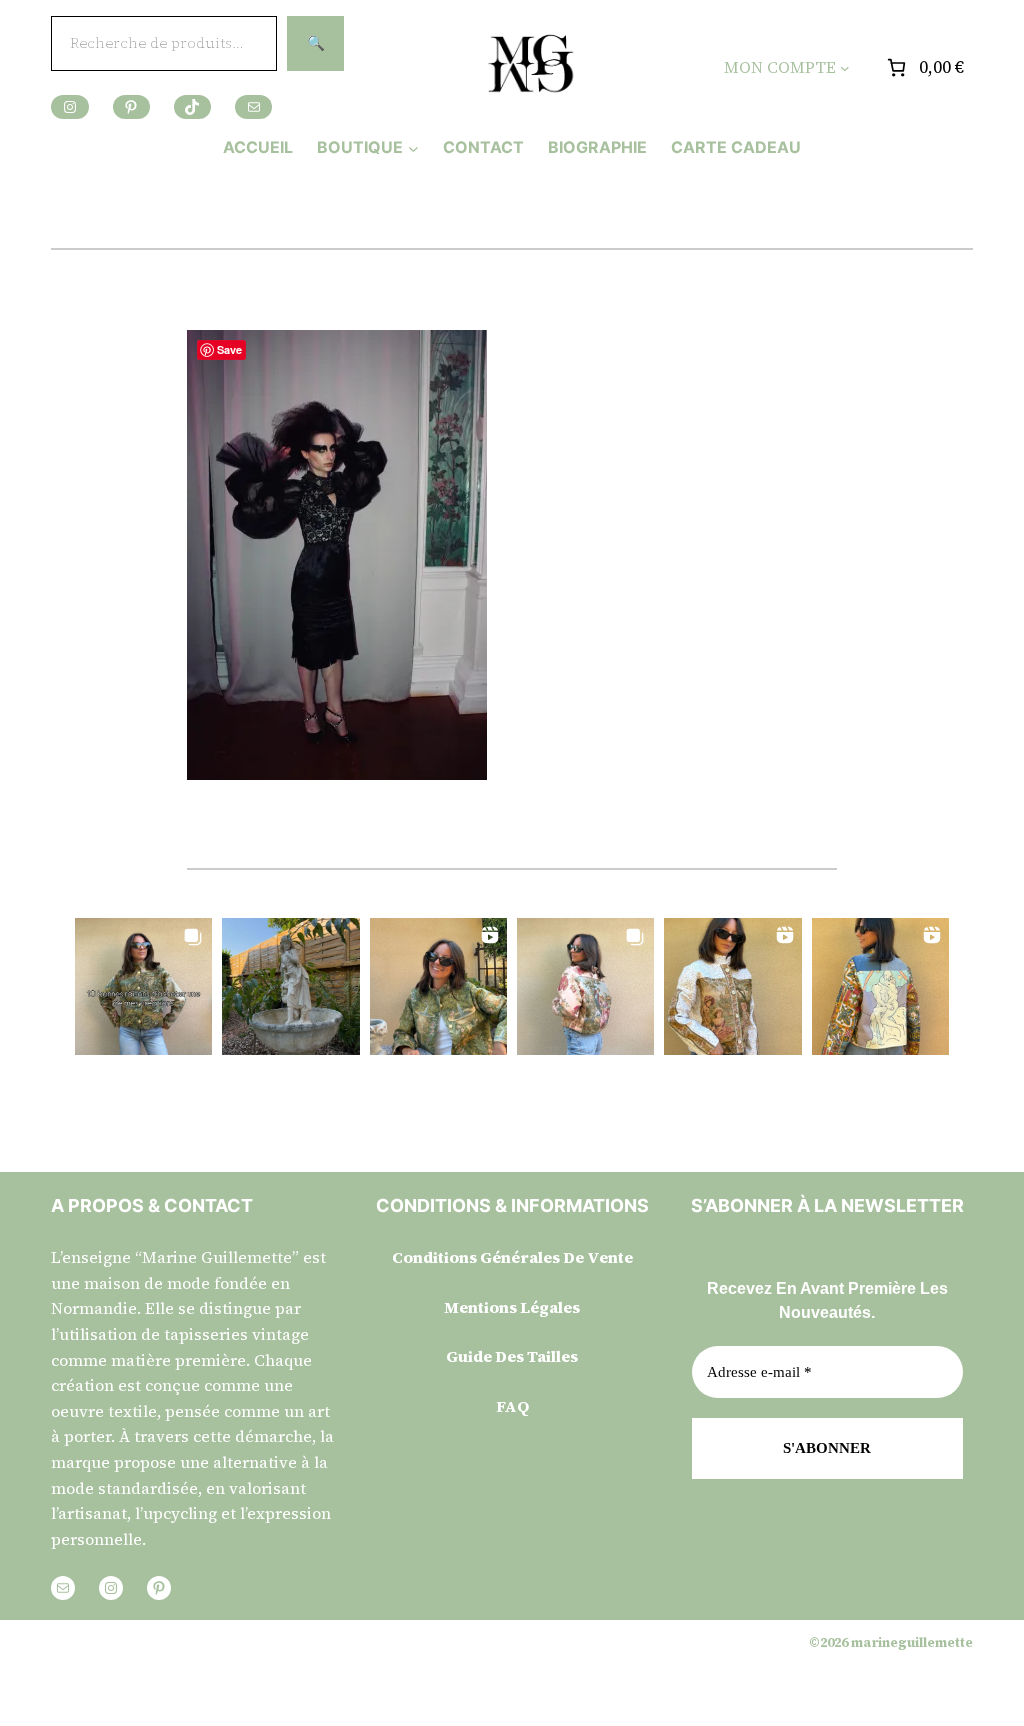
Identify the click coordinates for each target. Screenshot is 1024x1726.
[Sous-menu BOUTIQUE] (413, 147)
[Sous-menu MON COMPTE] (845, 68)
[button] (143, 986)
